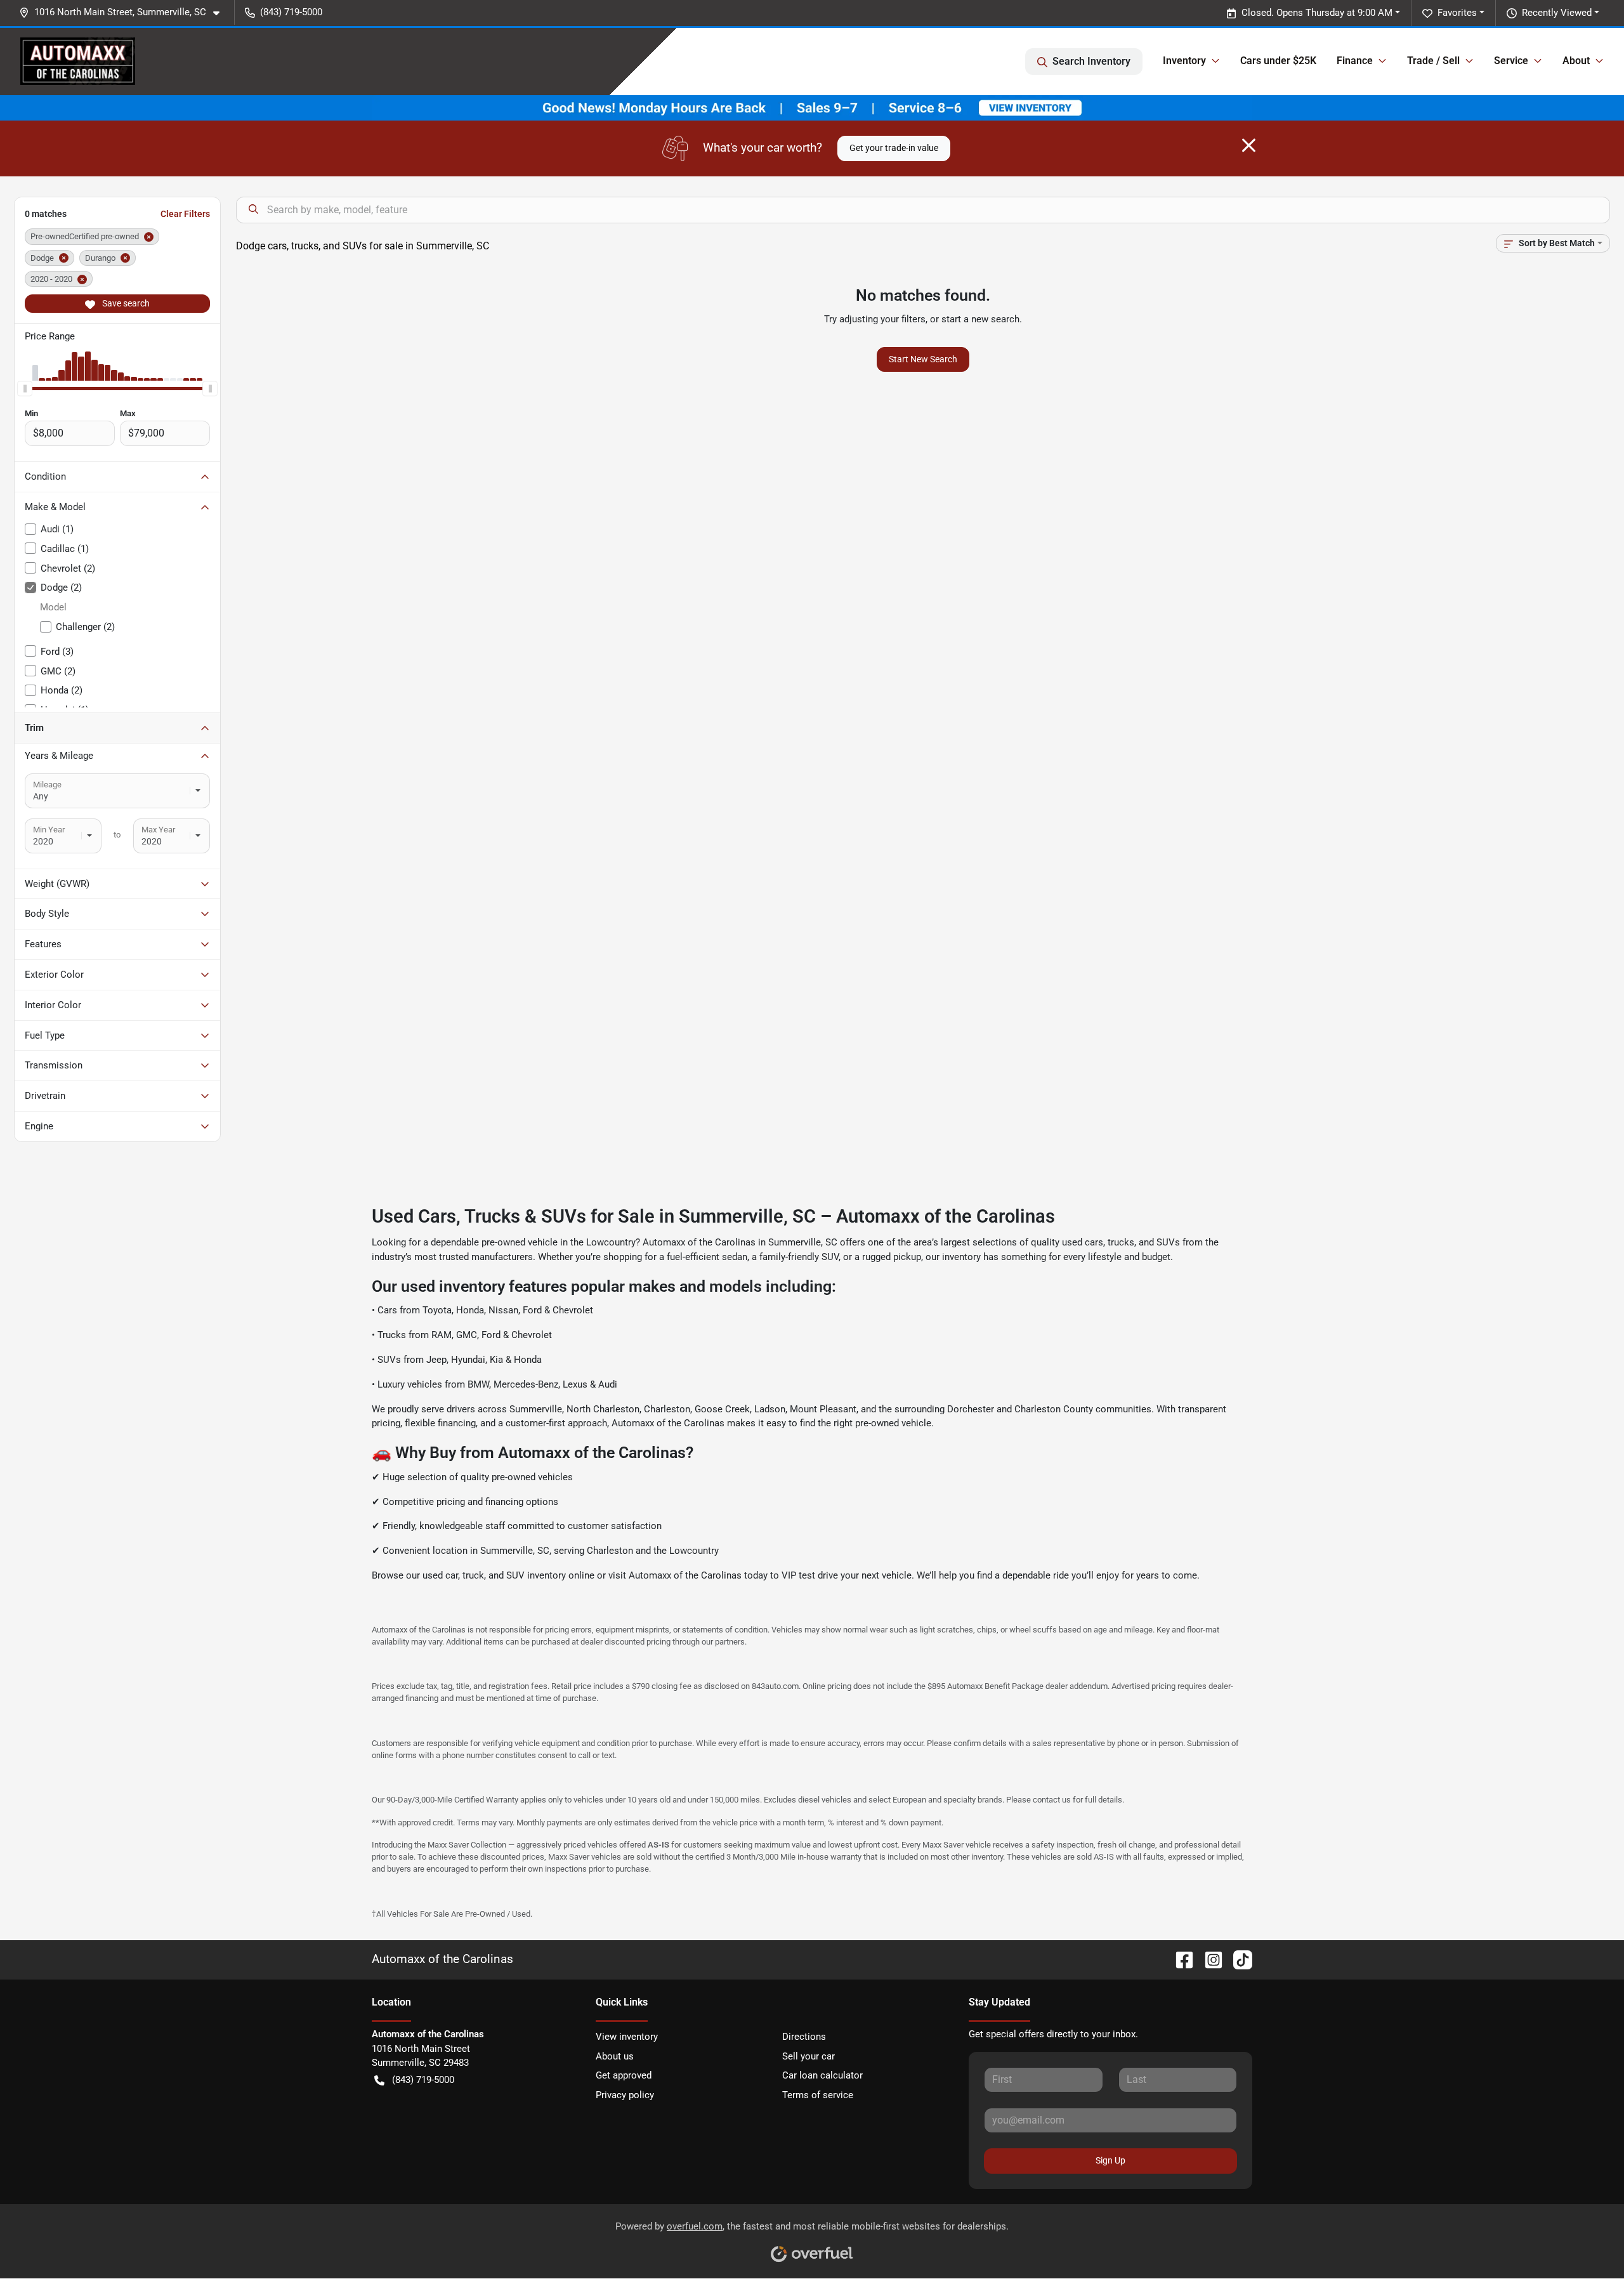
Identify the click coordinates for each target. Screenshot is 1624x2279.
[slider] (25, 388)
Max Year (158, 830)
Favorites (1457, 13)
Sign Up (1110, 2160)
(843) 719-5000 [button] (291, 12)
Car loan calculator (822, 2075)
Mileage (47, 785)
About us (615, 2056)
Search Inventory (1091, 61)
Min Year (49, 830)
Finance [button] (1355, 61)
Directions (804, 2037)
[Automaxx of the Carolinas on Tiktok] (1238, 1959)
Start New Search (923, 359)
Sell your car (809, 2056)
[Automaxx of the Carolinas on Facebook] (1179, 1959)
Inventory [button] (1184, 61)
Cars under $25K (1278, 61)
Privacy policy (625, 2095)
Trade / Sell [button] (1433, 61)
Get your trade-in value (894, 148)
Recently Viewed (1557, 13)
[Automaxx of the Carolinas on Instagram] (1208, 1959)
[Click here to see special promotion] (812, 107)
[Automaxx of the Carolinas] (78, 61)
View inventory (627, 2037)
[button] (124, 12)
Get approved (624, 2075)
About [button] (1576, 61)
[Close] (1249, 145)
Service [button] (1511, 61)
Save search (125, 303)
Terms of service (818, 2095)
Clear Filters (185, 214)
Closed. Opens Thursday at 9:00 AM (1317, 13)
